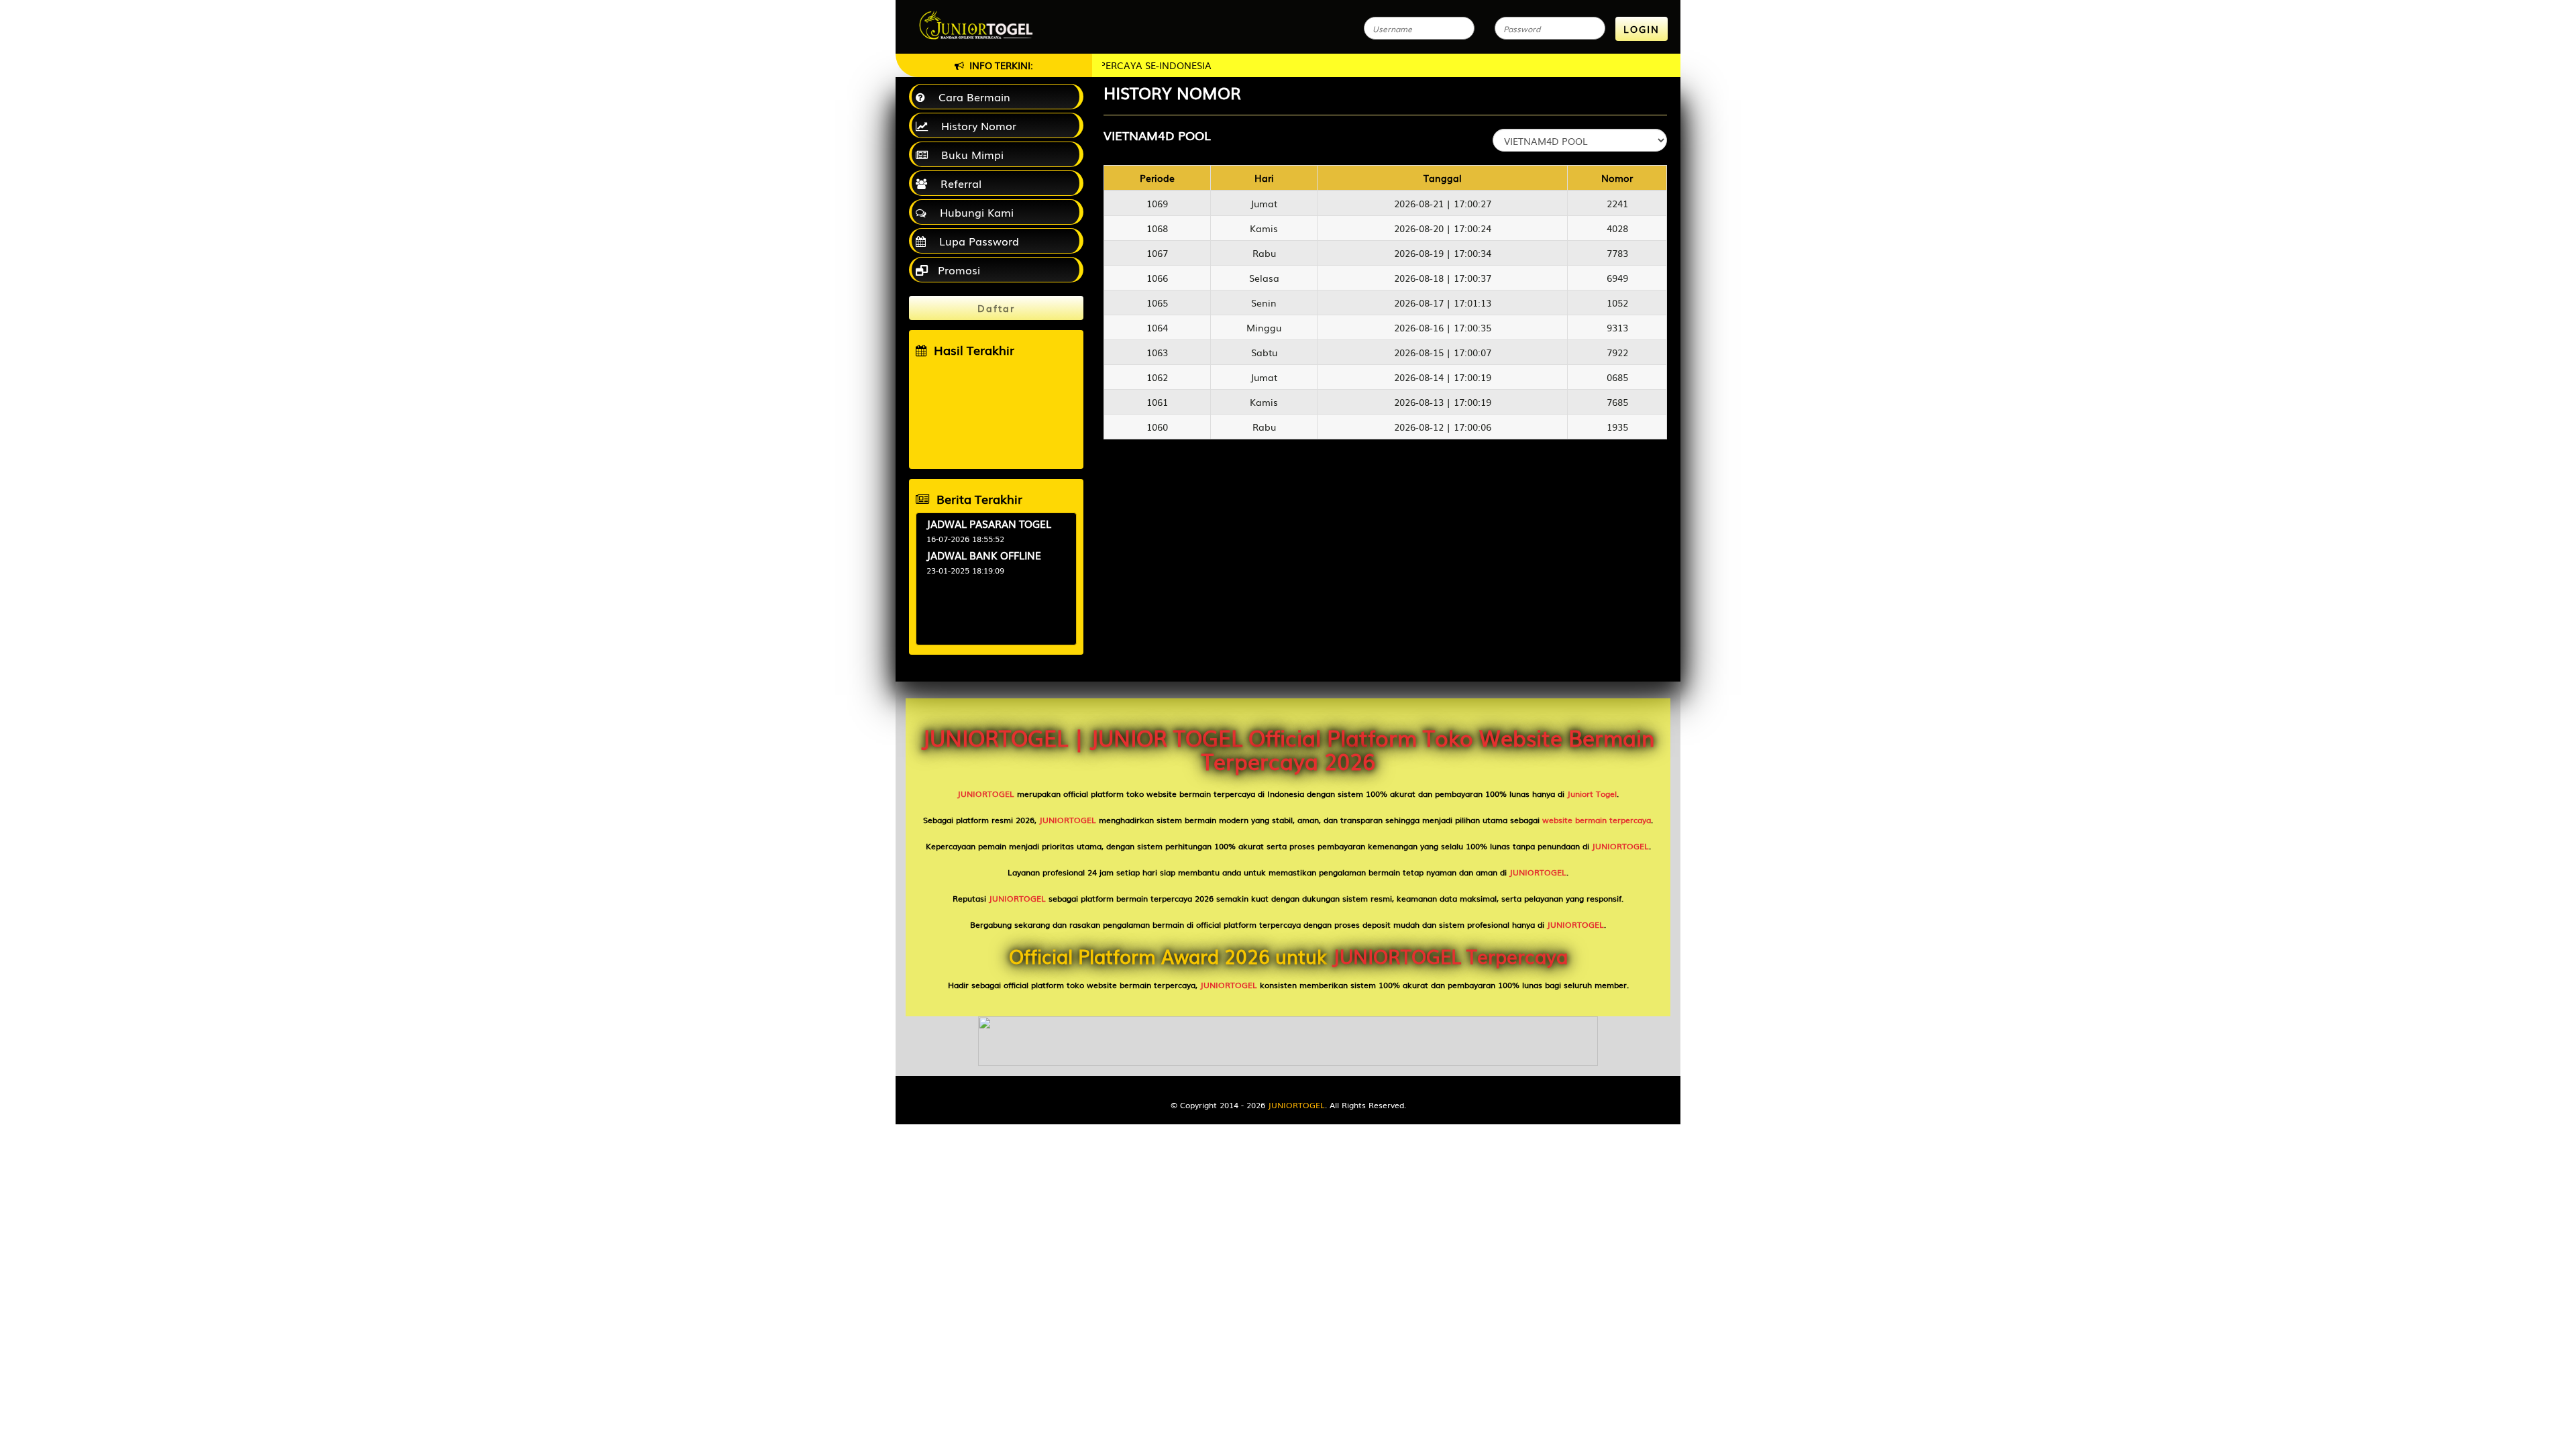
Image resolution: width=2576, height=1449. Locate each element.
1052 (1617, 303)
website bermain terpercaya (1597, 820)
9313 (1617, 327)
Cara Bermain (971, 97)
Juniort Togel (1592, 794)
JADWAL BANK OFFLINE (984, 555)
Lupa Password (976, 241)
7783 (1617, 253)
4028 (1617, 228)
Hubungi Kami (973, 212)
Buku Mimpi (969, 154)
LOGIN (1642, 29)
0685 (1617, 377)
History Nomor (975, 125)
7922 (1617, 352)
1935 (1617, 427)
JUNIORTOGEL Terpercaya (1450, 956)
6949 (1617, 278)
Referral (958, 183)
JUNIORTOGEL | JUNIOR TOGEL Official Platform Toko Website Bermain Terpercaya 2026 (1288, 749)
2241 (1617, 203)
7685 (1617, 402)
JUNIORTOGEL (986, 794)
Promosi (957, 270)
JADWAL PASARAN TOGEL (989, 523)
